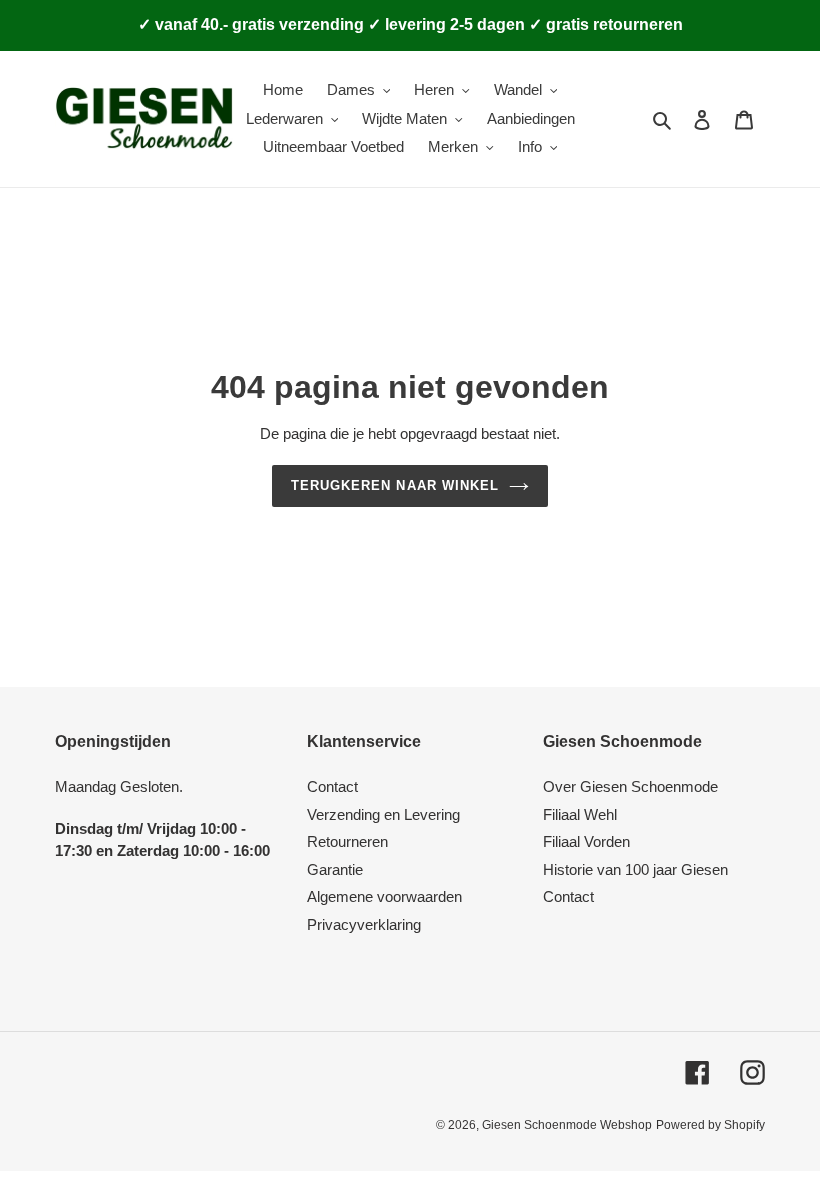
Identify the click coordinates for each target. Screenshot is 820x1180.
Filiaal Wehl (580, 814)
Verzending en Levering (383, 814)
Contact (332, 786)
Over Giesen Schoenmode (630, 786)
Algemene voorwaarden (384, 896)
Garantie (335, 869)
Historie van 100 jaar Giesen (635, 869)
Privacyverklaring (364, 924)
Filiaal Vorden (586, 841)
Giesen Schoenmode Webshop (567, 1125)
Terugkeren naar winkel (395, 485)
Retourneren (347, 841)
